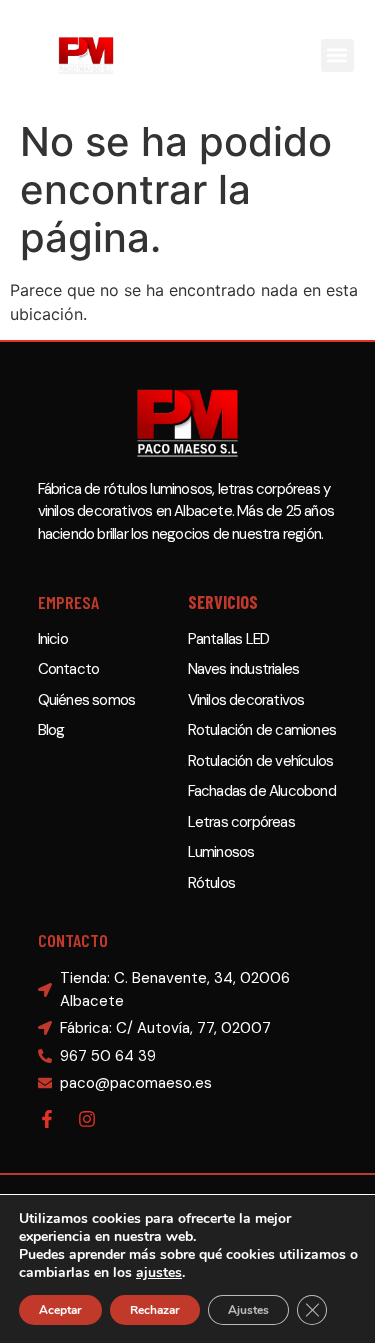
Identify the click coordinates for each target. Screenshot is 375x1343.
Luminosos (221, 852)
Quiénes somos (87, 700)
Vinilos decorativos (246, 700)
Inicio (53, 639)
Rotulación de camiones (262, 730)
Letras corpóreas (241, 822)
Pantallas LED (229, 639)
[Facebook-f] (47, 1119)
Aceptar (60, 1310)
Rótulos (211, 883)
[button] (337, 55)
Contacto (69, 669)
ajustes (159, 1273)
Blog (51, 730)
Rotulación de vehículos (261, 761)
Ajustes (248, 1310)
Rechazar (155, 1310)
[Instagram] (87, 1119)
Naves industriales (244, 669)
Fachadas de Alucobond (262, 791)
